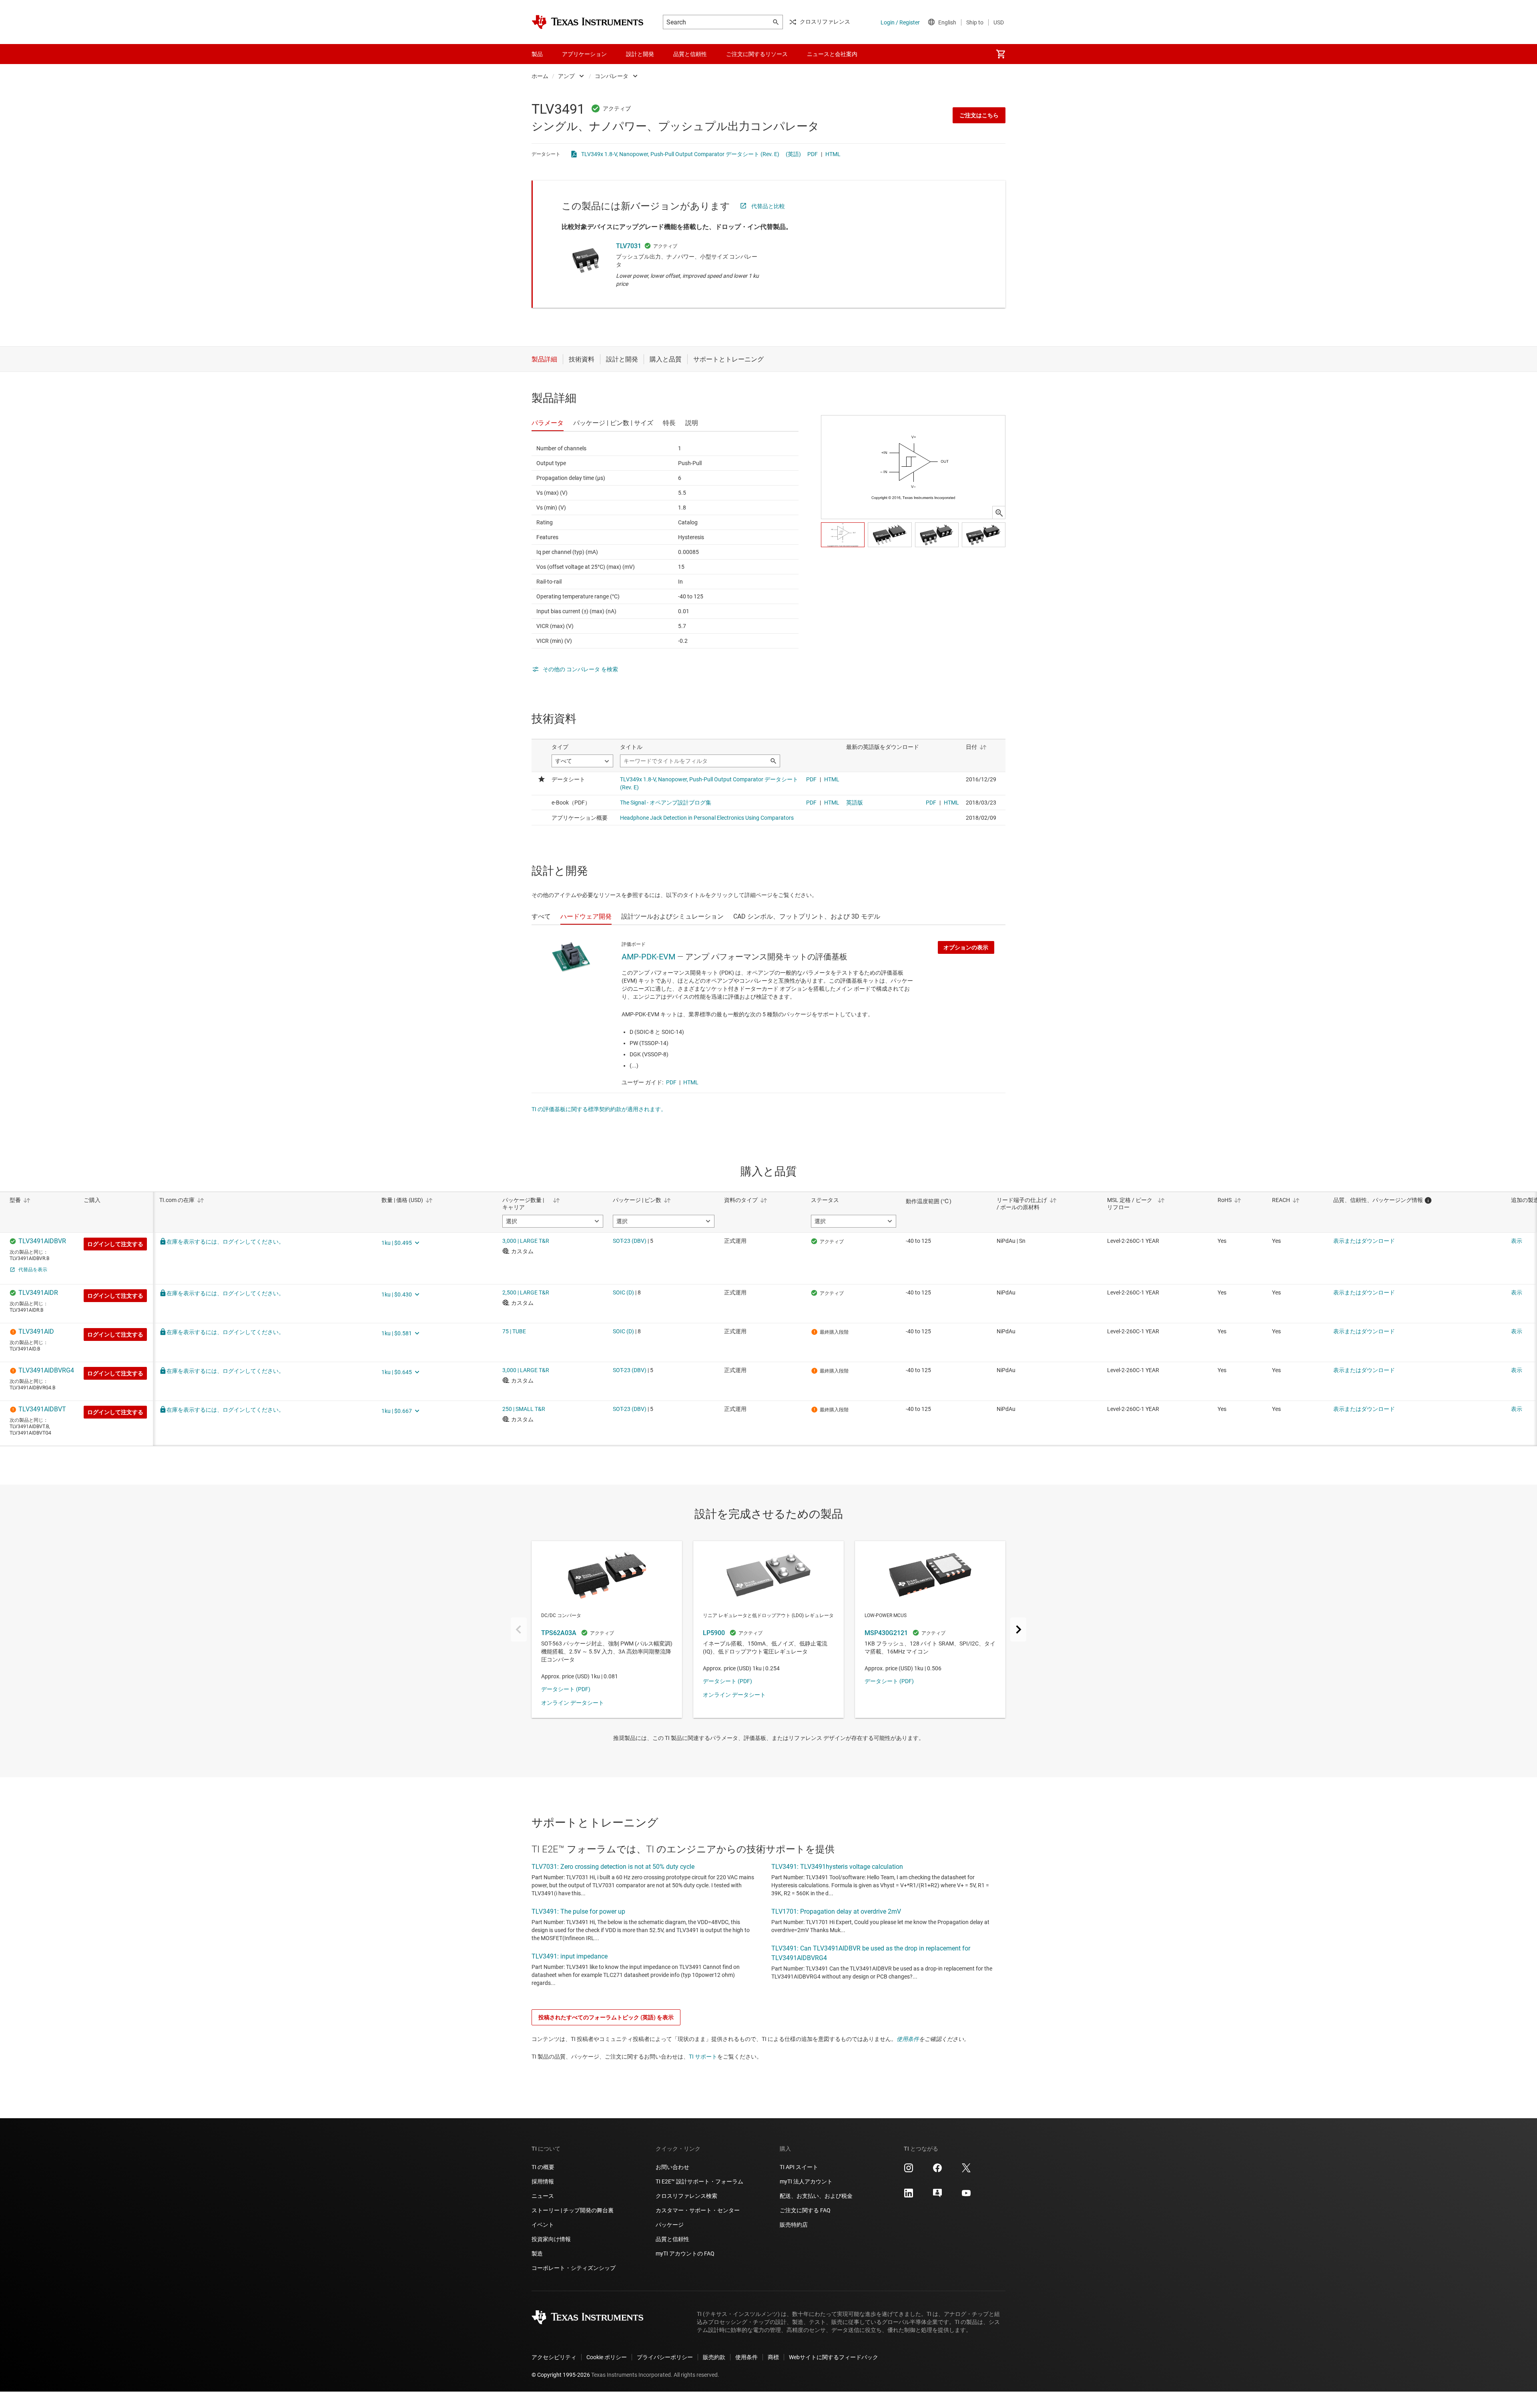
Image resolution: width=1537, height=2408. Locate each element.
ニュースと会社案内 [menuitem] (832, 54)
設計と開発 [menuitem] (640, 54)
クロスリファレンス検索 (686, 2196)
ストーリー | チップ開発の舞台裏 (573, 2210)
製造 (537, 2253)
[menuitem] (1001, 54)
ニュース (543, 2196)
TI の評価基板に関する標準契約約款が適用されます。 (599, 1109)
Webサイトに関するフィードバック (834, 2357)
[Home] (588, 22)
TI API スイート (799, 2167)
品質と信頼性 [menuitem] (690, 54)
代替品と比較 (768, 206)
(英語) (793, 154)
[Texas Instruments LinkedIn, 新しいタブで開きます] (909, 2196)
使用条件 (908, 2039)
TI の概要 (543, 2167)
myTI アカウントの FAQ (685, 2253)
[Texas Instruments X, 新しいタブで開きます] (966, 2171)
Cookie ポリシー (607, 2357)
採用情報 (543, 2181)
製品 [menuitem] (537, 54)
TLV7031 (629, 246)
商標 (773, 2357)
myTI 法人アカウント (806, 2181)
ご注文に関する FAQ (805, 2210)
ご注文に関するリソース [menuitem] (757, 54)
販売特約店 (794, 2225)
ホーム (540, 76)
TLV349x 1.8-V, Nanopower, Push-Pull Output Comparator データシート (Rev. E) (680, 154)
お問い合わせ (672, 2167)
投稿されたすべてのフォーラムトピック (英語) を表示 (606, 2017)
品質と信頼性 (672, 2239)
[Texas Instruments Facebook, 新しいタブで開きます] (937, 2171)
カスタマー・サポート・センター (698, 2210)
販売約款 (714, 2357)
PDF (813, 154)
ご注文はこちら (979, 115)
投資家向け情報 (551, 2239)
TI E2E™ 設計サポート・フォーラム (699, 2181)
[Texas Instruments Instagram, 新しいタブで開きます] (909, 2171)
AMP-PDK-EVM (648, 957)
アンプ (566, 76)
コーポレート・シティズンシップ (574, 2268)
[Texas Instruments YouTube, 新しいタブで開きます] (966, 2196)
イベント (543, 2225)
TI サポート (703, 2057)
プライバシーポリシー (665, 2357)
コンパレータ (612, 76)
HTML (833, 154)
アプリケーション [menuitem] (584, 54)
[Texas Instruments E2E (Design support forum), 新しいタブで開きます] (937, 2196)
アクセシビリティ (554, 2357)
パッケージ (670, 2225)
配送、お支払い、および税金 (816, 2196)
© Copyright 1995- (561, 2375)
